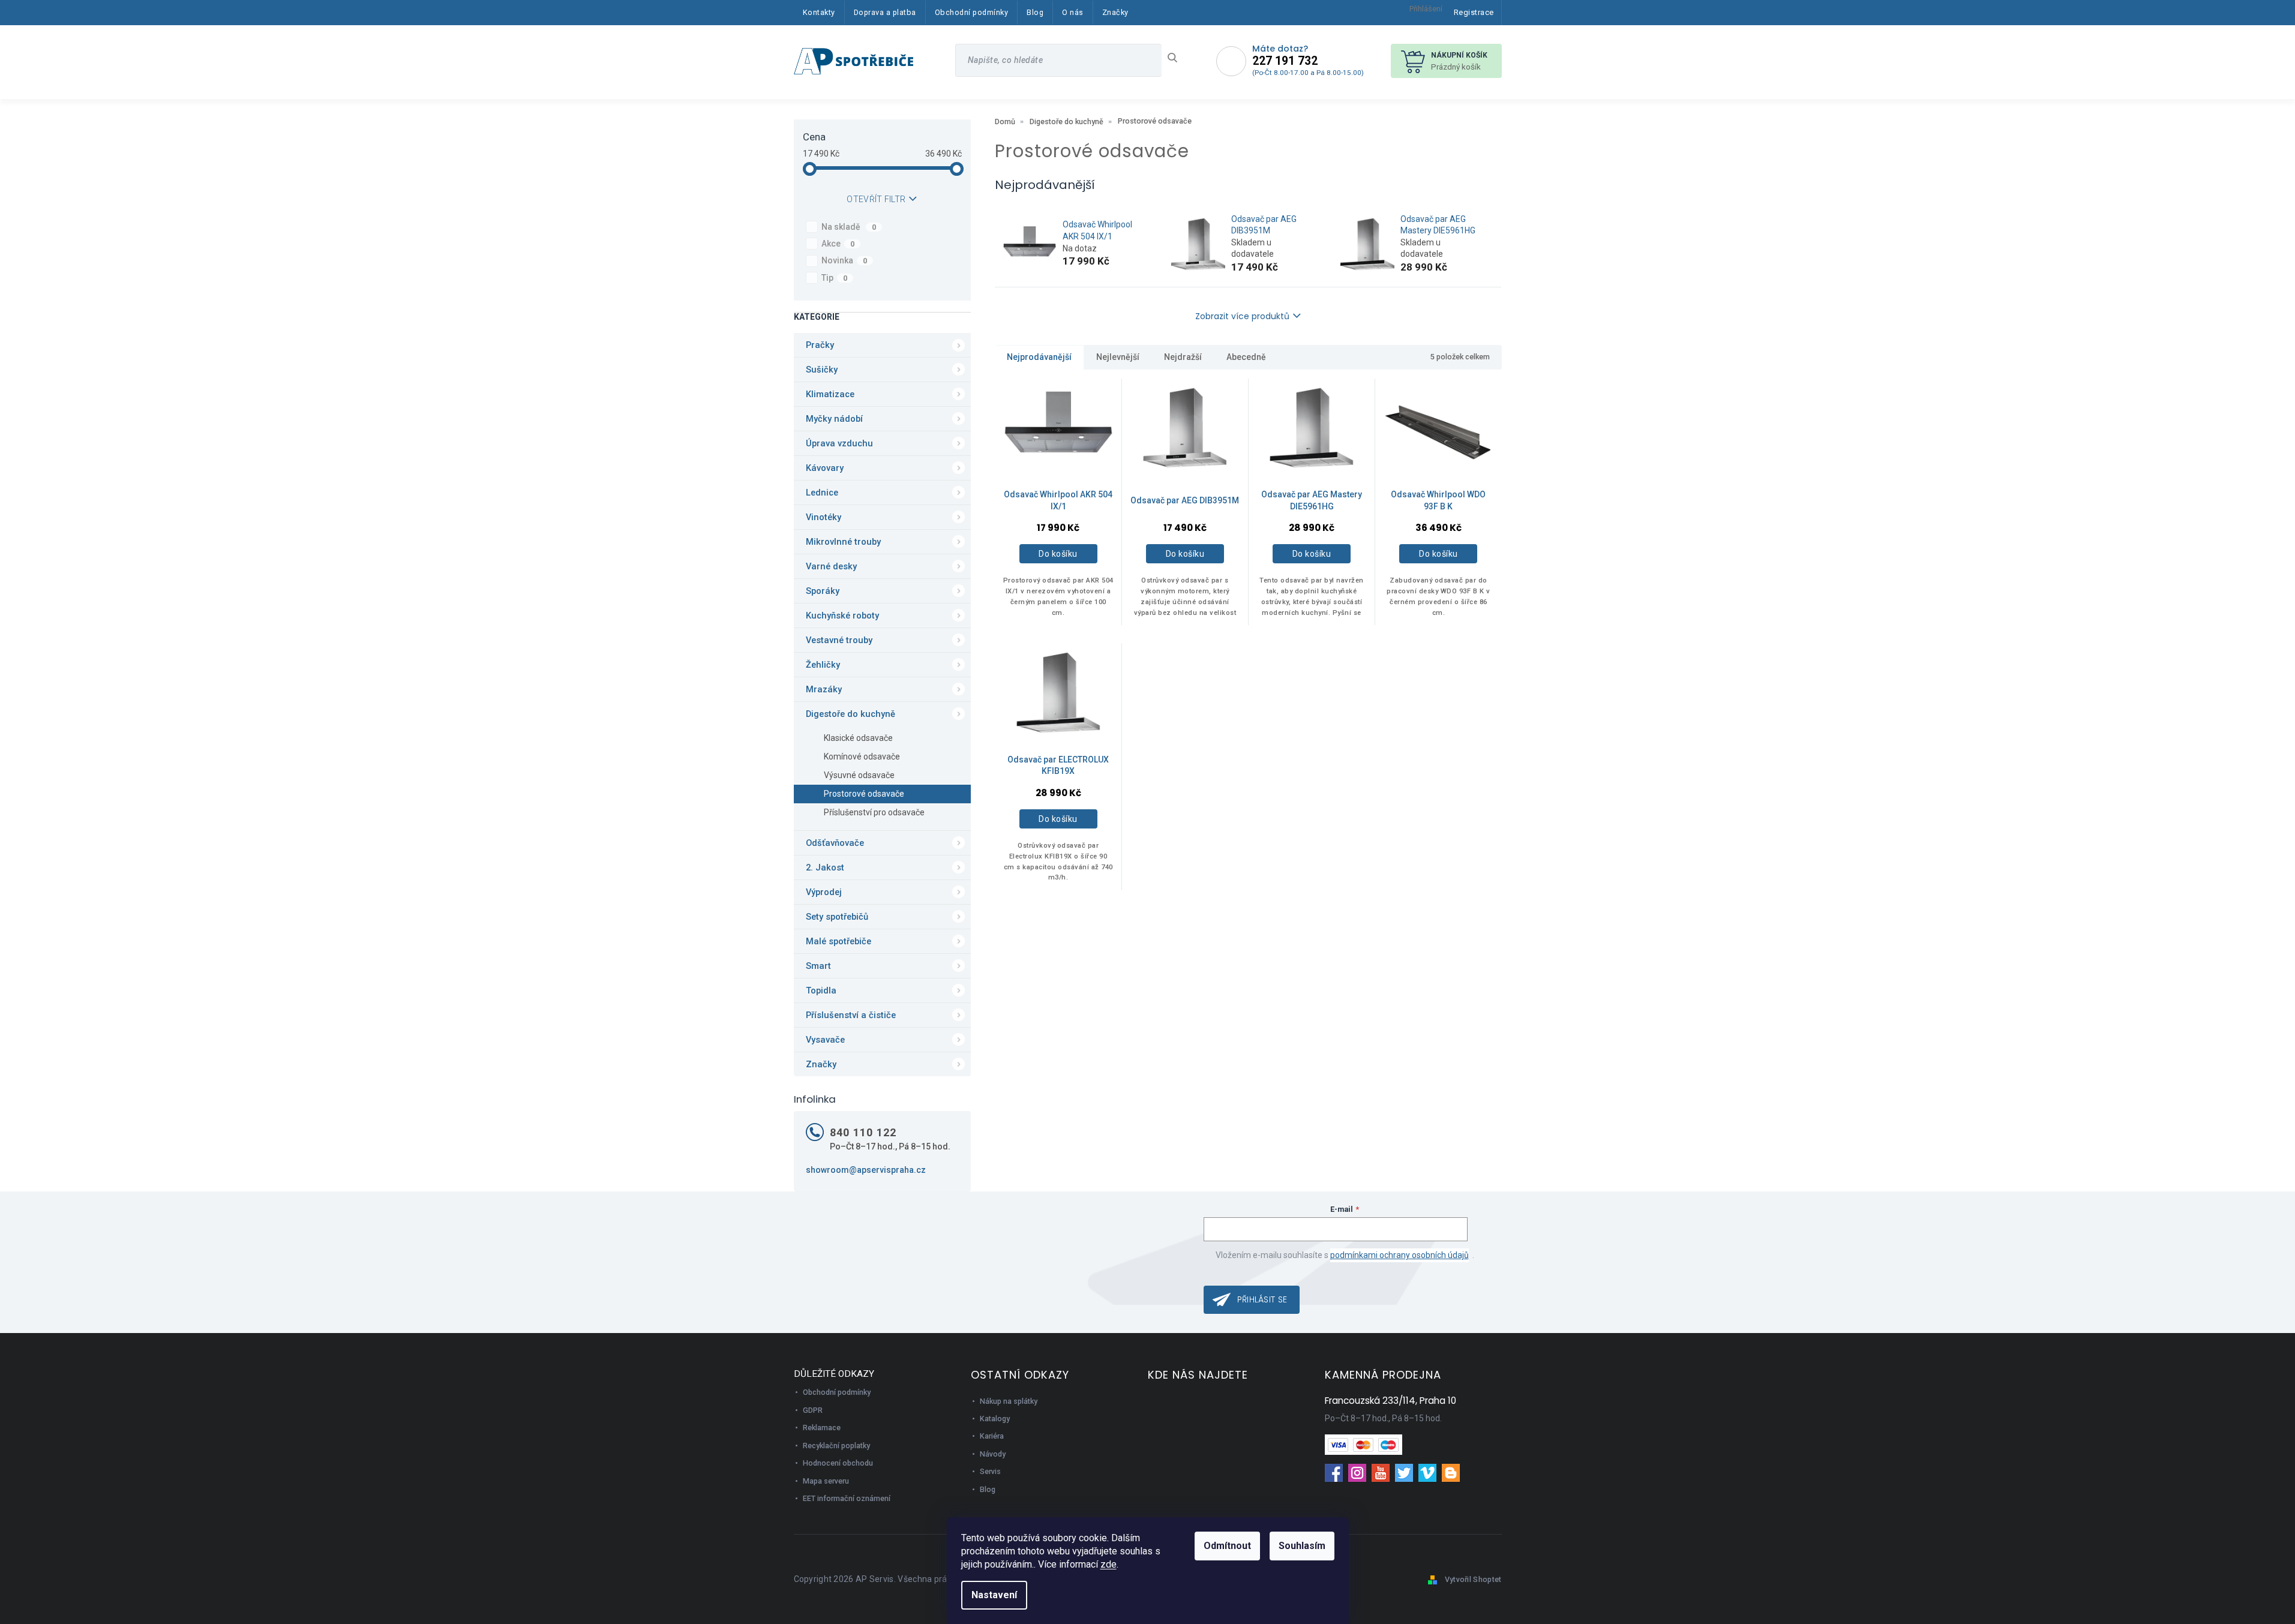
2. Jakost (825, 867)
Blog (988, 1489)
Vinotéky (823, 517)
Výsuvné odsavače (859, 775)
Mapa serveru (826, 1481)
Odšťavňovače (835, 843)
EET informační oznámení (847, 1498)
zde (1108, 1564)
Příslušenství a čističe (851, 1015)
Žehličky (823, 665)
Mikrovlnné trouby (843, 542)
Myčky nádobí (834, 419)
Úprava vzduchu (839, 443)
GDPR (813, 1410)
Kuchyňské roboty (842, 616)
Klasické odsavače (858, 738)
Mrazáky (824, 689)
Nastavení (994, 1595)
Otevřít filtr (876, 199)
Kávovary (825, 468)
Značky (821, 1064)
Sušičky (822, 370)
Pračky (820, 345)
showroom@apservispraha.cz (866, 1170)
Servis (990, 1471)
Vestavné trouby (839, 640)
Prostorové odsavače (864, 794)
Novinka (844, 260)
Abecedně (1246, 357)
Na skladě (849, 227)
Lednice (822, 493)
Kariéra (992, 1436)
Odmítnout (1227, 1546)
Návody (993, 1454)
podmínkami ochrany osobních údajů (1399, 1255)
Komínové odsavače (862, 757)
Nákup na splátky (1009, 1401)
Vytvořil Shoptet (1473, 1579)
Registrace (1474, 12)
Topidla (821, 990)
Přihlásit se (1262, 1299)
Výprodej (824, 892)
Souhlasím (1302, 1546)
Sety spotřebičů (837, 917)
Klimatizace (830, 394)
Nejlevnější (1118, 357)
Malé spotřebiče (838, 941)
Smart (818, 966)
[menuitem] (819, 13)
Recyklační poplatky (836, 1446)
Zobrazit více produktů (1242, 316)
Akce (838, 244)
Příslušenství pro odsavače (874, 812)
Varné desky (831, 566)
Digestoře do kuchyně (850, 714)
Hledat (1177, 58)
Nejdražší (1183, 357)
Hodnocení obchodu (838, 1463)
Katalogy (995, 1419)
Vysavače (825, 1040)
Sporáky (823, 591)
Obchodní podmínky (837, 1392)
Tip (835, 278)
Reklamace (822, 1428)
